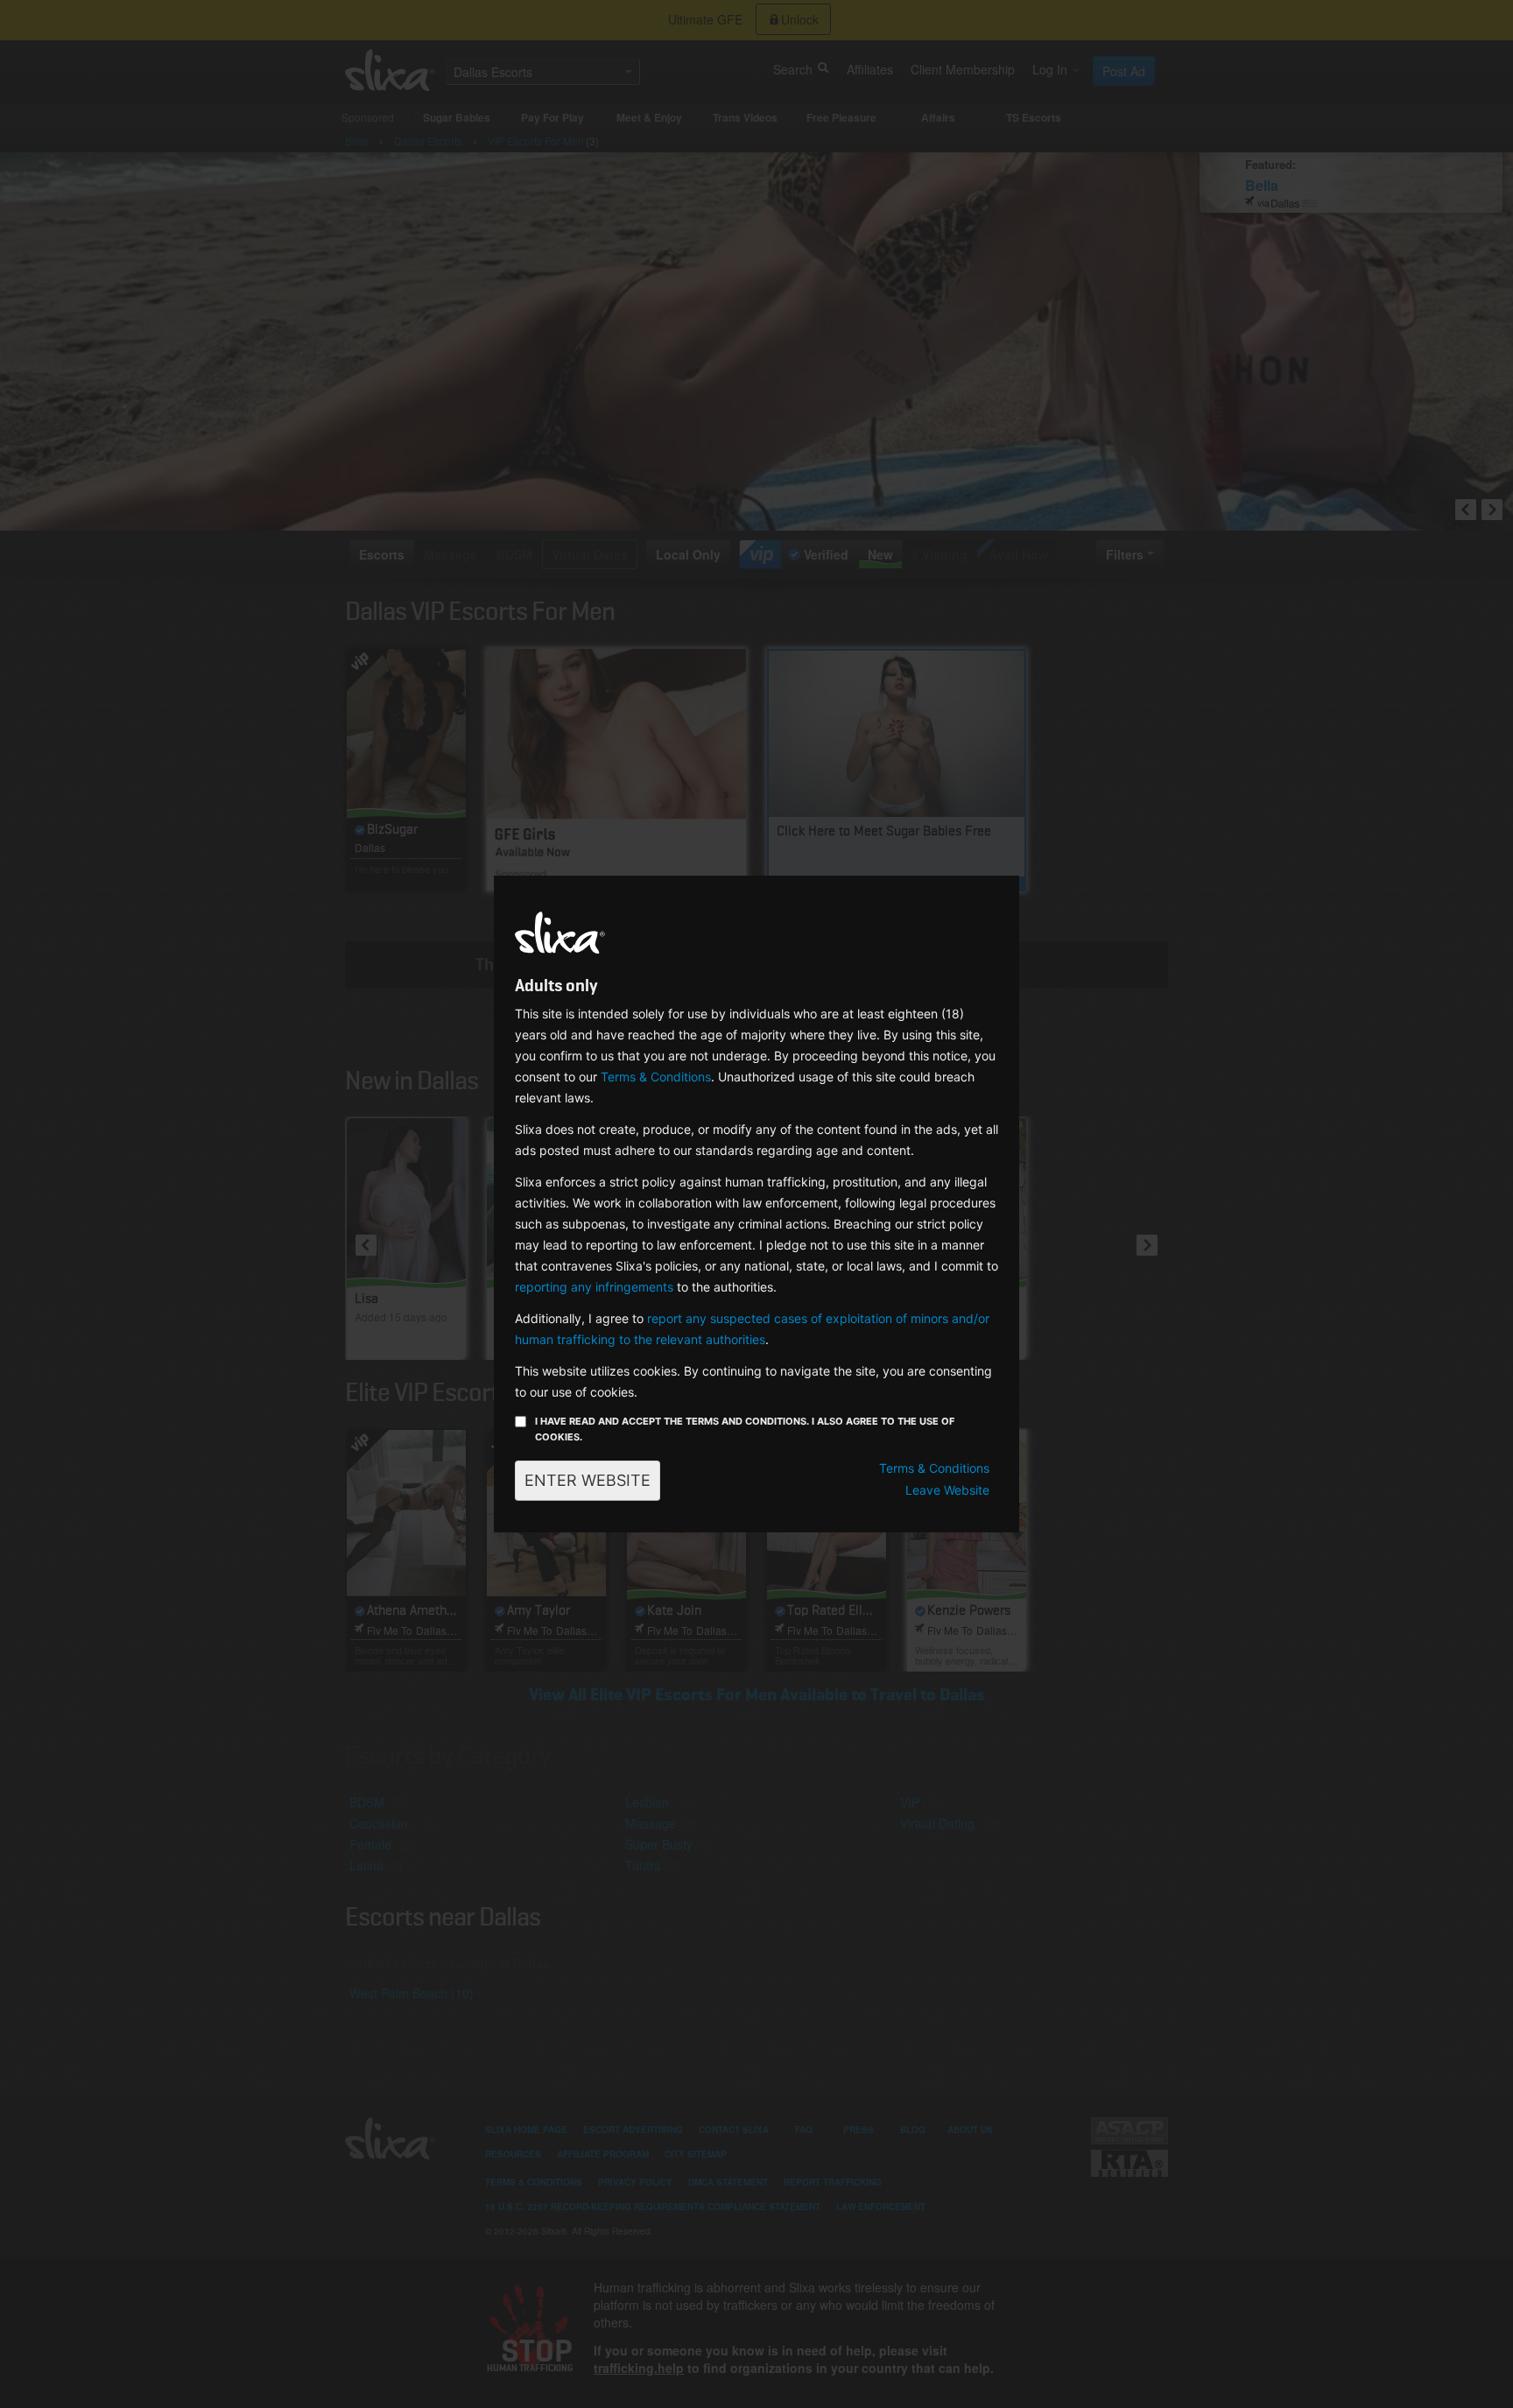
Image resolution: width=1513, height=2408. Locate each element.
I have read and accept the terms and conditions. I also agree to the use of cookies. (745, 1429)
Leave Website (947, 1490)
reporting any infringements (594, 1287)
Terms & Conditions (656, 1077)
